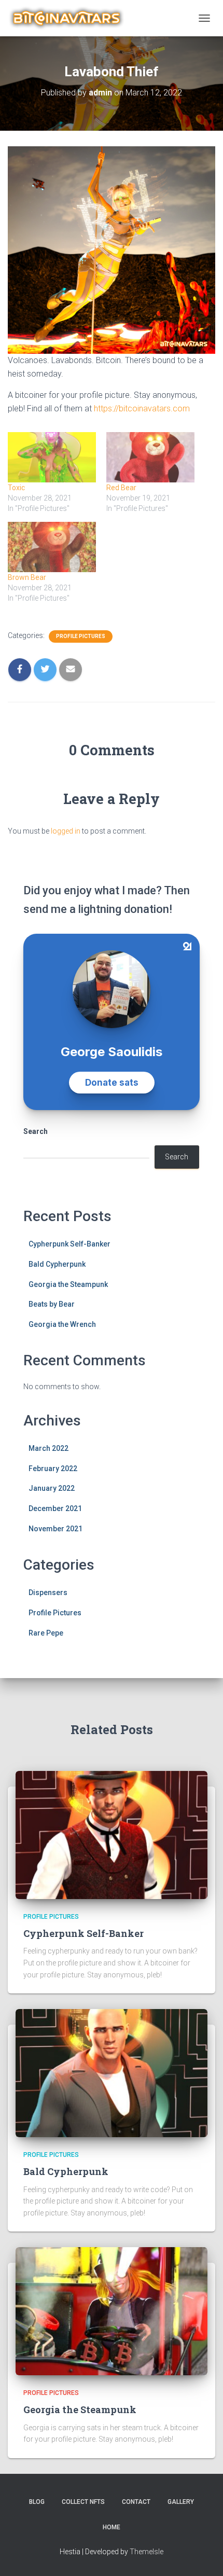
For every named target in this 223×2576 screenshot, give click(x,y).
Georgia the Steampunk (68, 1284)
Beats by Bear (52, 1304)
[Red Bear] (150, 457)
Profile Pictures (81, 636)
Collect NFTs (83, 2502)
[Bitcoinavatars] (71, 18)
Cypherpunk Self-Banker (69, 1244)
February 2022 (53, 1469)
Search (36, 1131)
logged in (66, 831)
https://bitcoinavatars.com (142, 408)
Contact (136, 2502)
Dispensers (48, 1592)
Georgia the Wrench (62, 1324)
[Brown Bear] (52, 547)
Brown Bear (27, 577)
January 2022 (52, 1488)
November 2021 (55, 1529)
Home (112, 2527)
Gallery (181, 2502)
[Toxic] (52, 457)
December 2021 (55, 1508)
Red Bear (121, 488)
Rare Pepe (46, 1633)
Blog (37, 2502)
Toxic (16, 488)
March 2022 (48, 1448)
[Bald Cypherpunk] (112, 2072)
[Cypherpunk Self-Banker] (112, 1834)
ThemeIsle (147, 2552)
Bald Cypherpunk (57, 1264)
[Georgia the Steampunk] (112, 2310)
